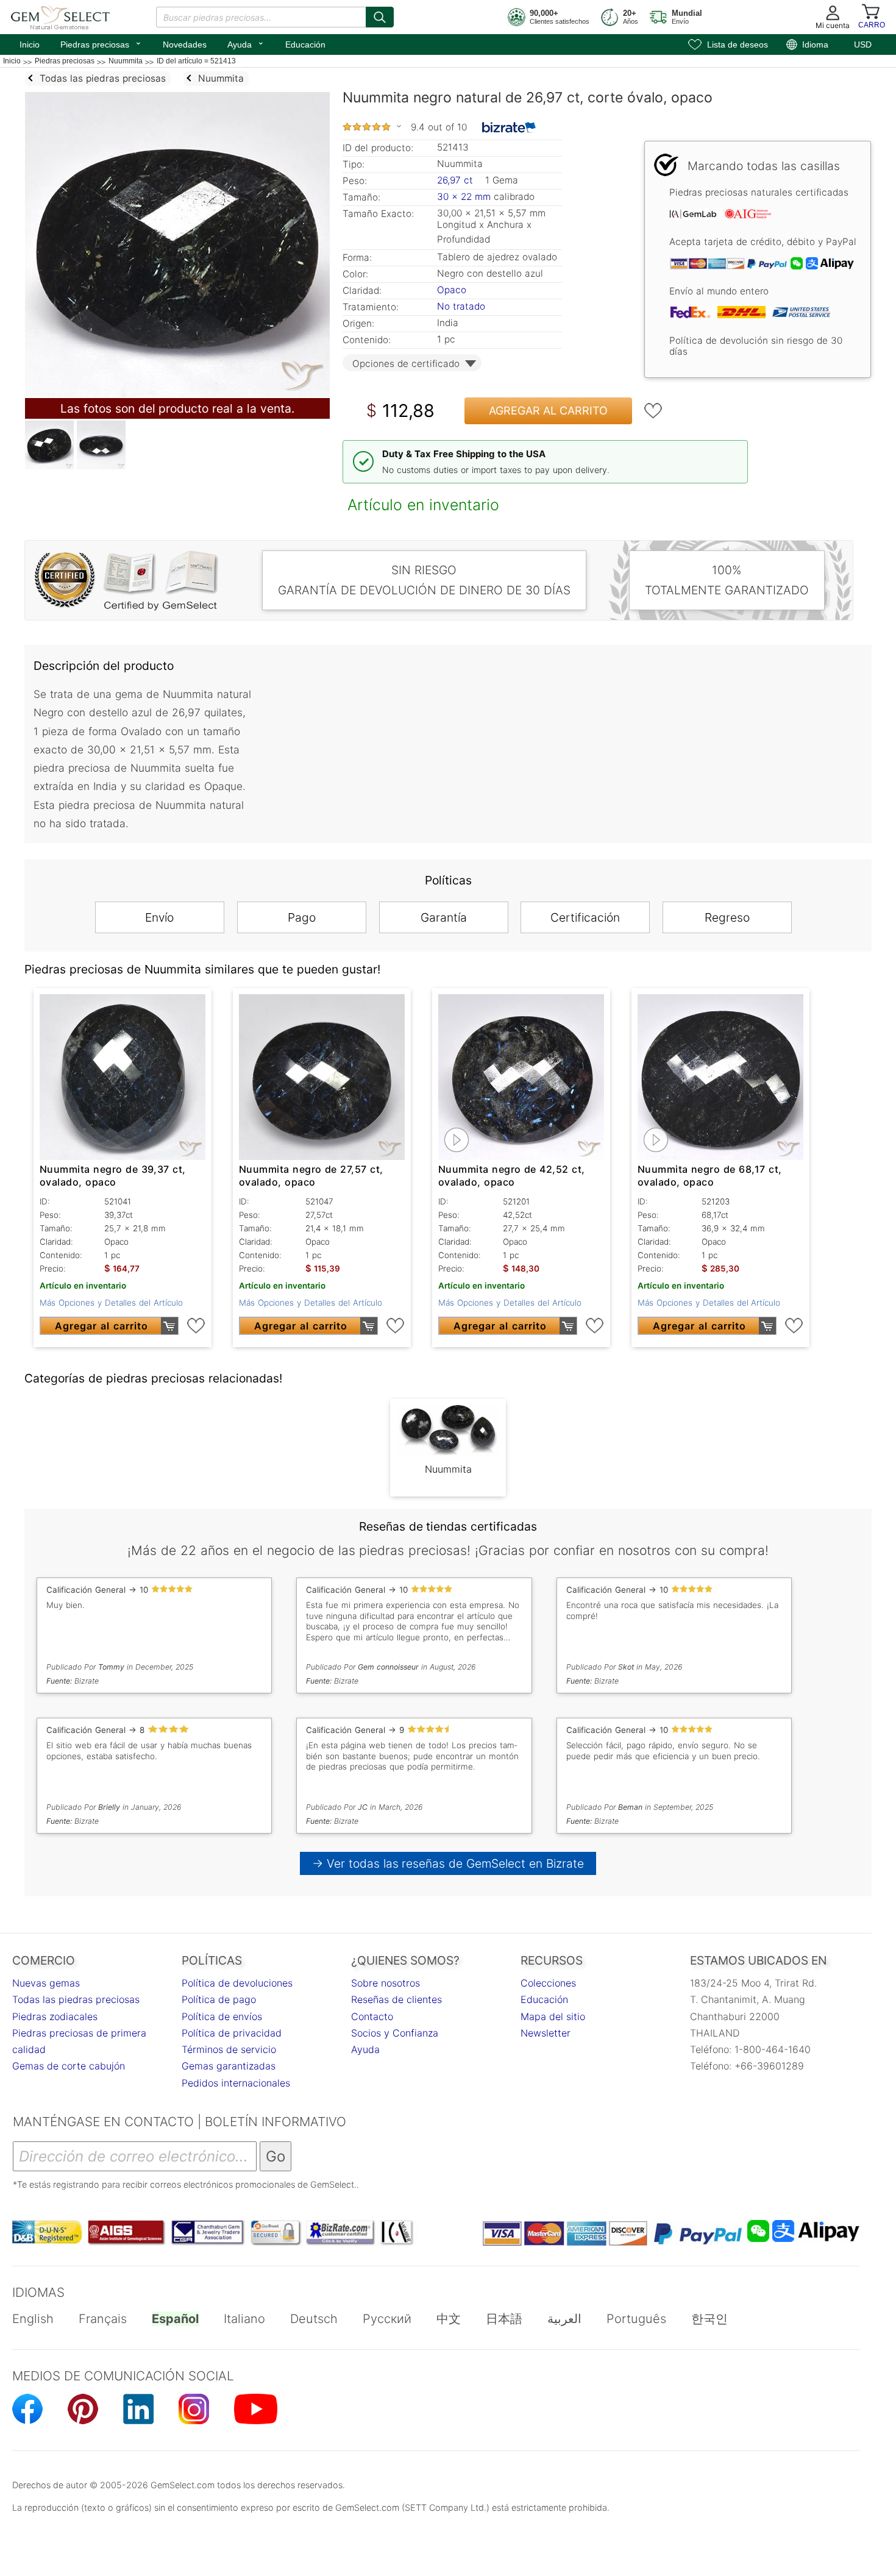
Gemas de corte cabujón (69, 2066)
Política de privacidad (232, 2033)
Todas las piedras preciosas (76, 1999)
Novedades (185, 44)
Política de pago (219, 1999)
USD (863, 44)
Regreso (727, 917)
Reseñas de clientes (396, 1999)
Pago (302, 917)
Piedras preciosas (101, 43)
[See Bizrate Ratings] (509, 127)
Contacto (372, 2016)
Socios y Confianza (395, 2033)
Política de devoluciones (237, 1983)
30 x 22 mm (464, 197)
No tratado (461, 306)
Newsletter (546, 2033)
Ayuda (246, 43)
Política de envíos (222, 2016)
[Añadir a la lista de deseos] (653, 411)
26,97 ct (457, 180)
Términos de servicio (229, 2049)
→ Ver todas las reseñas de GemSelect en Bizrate (448, 1863)
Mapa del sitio (553, 2016)
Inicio (30, 44)
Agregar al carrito (548, 411)
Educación (305, 44)
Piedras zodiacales (55, 2016)
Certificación (585, 917)
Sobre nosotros (386, 1983)
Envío (159, 917)
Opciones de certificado (406, 364)
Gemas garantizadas (229, 2066)
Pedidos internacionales (236, 2083)
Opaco (452, 290)
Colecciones (548, 1983)
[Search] (380, 17)
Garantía (444, 917)
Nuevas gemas (46, 1983)
